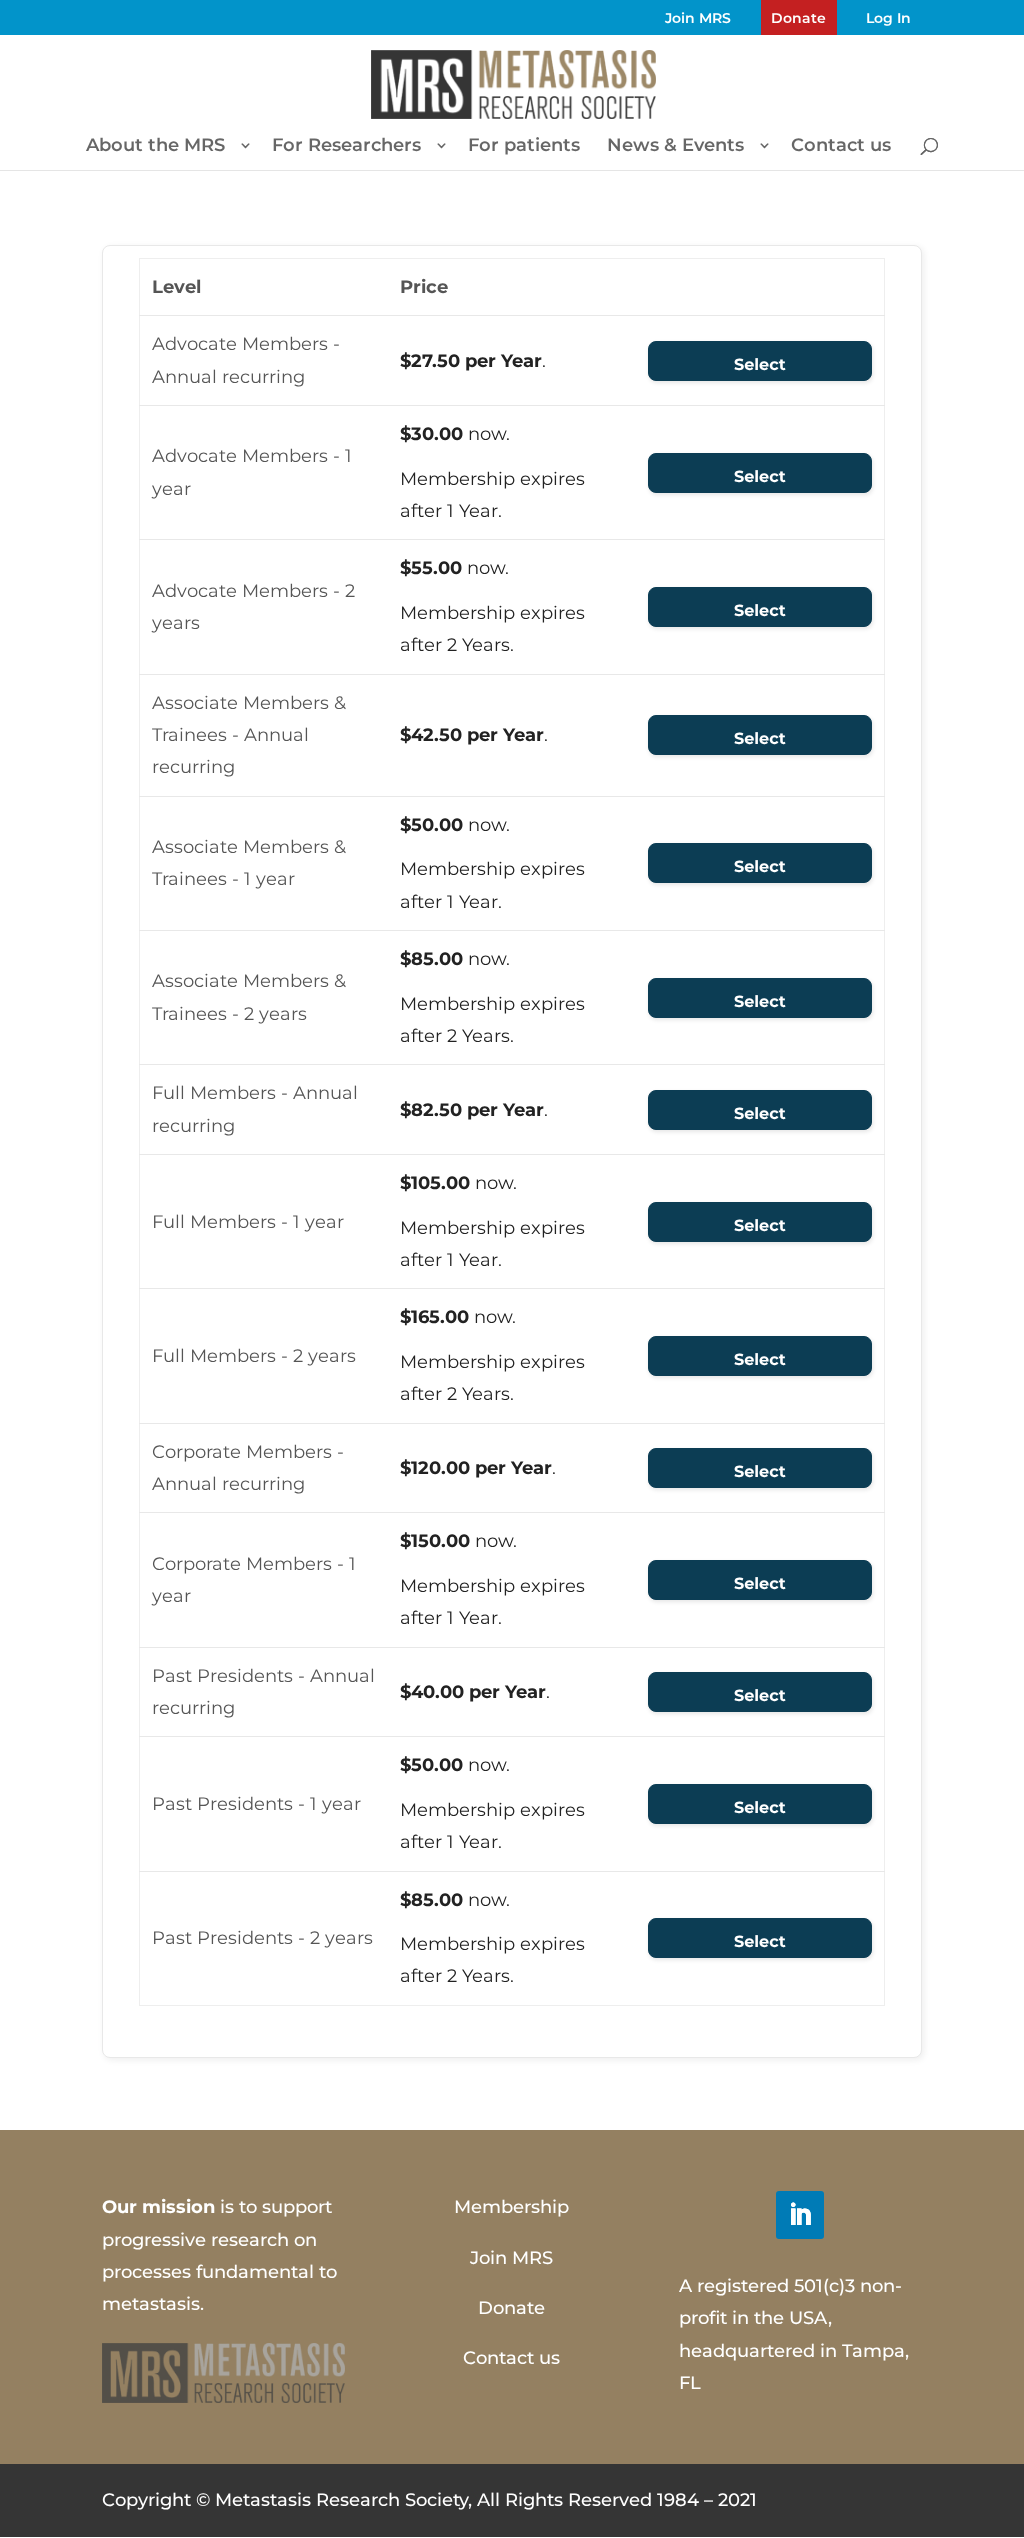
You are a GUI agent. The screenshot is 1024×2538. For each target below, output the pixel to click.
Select (760, 365)
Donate (798, 18)
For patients (524, 147)
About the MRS (155, 147)
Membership (511, 2207)
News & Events (675, 147)
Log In (888, 18)
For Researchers (346, 147)
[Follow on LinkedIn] (800, 2215)
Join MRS (698, 18)
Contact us (841, 147)
